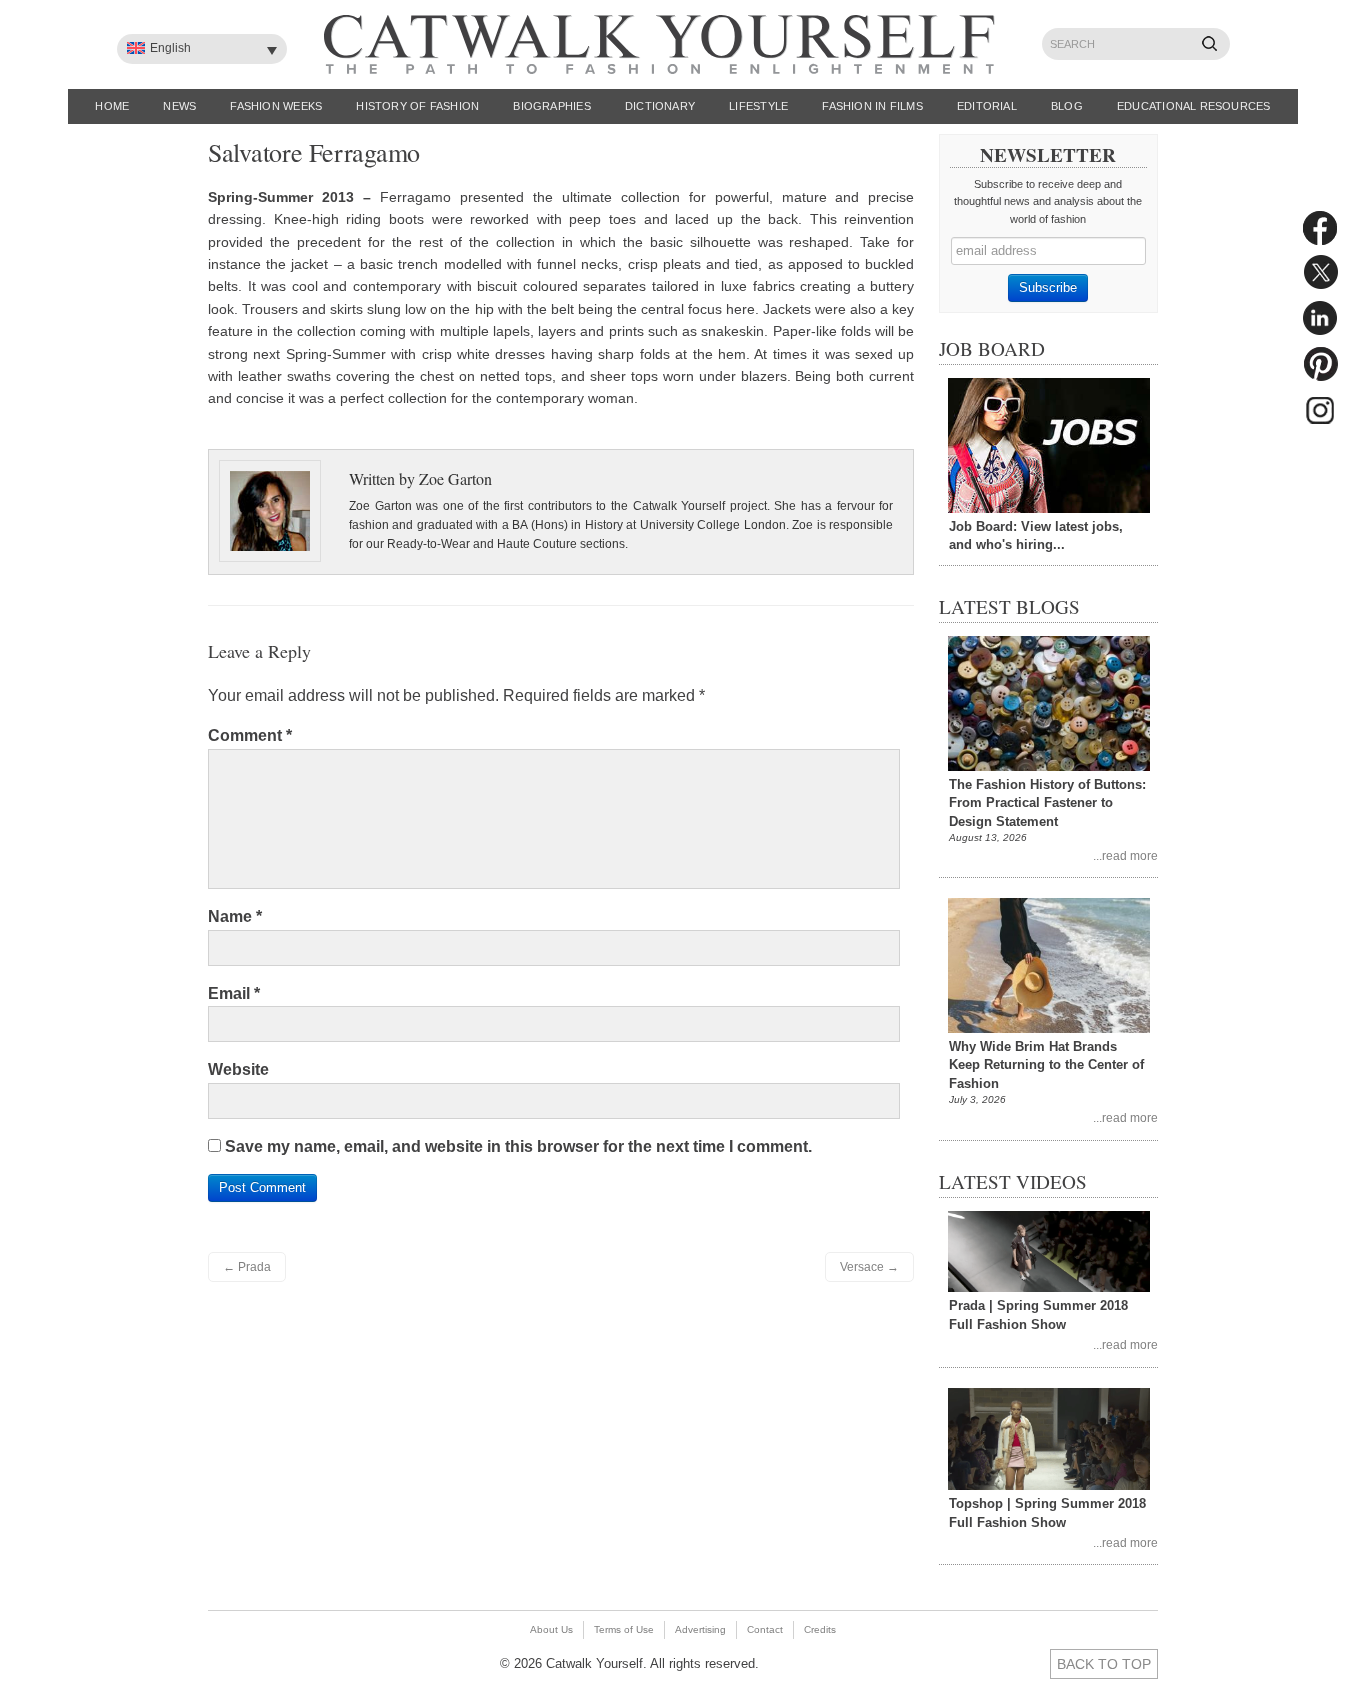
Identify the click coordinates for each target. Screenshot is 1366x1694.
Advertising (700, 1629)
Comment (250, 735)
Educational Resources (1194, 106)
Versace (869, 1267)
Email (234, 993)
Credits (820, 1629)
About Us (551, 1629)
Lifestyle (758, 106)
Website (238, 1069)
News (179, 106)
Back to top (1104, 1664)
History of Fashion (417, 106)
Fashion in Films (872, 106)
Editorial (987, 106)
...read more (1125, 855)
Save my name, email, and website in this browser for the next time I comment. (518, 1146)
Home (112, 106)
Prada (247, 1267)
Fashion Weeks (276, 106)
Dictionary (660, 106)
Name (235, 916)
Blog (1067, 106)
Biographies (551, 106)
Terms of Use (624, 1629)
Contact (765, 1629)
